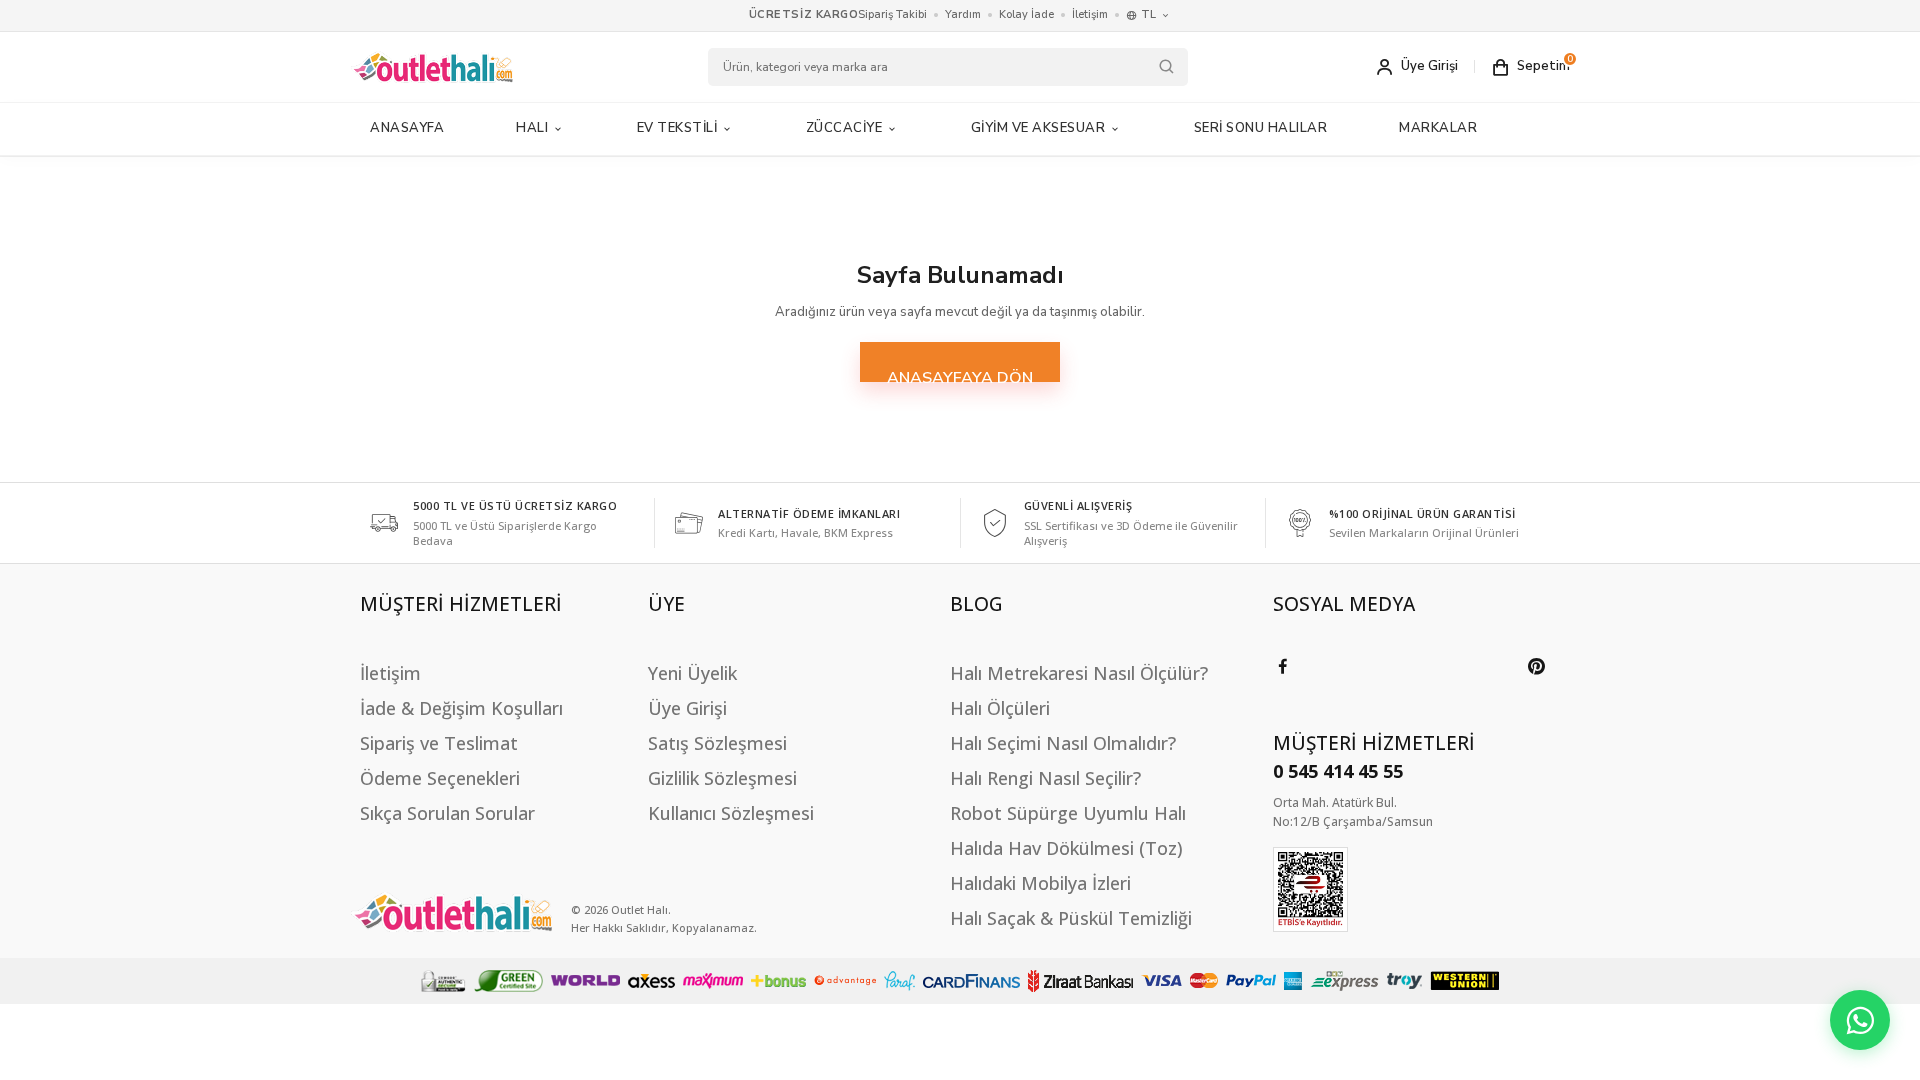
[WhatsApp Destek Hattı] (1860, 1020)
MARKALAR (1438, 128)
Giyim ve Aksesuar (1038, 128)
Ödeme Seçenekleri (440, 778)
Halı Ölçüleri (1000, 708)
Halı (532, 128)
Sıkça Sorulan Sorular (447, 813)
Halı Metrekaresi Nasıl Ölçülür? (1079, 673)
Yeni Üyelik (692, 673)
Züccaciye (844, 128)
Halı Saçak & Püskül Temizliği (1071, 918)
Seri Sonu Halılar (1261, 128)
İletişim (1090, 14)
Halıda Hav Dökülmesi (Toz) (1066, 848)
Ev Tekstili (677, 128)
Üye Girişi (687, 708)
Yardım (963, 14)
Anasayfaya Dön (960, 374)
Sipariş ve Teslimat (439, 743)
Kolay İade (1026, 14)
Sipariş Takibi (892, 14)
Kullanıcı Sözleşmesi (731, 813)
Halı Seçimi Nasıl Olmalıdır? (1063, 743)
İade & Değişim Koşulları (461, 708)
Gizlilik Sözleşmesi (722, 778)
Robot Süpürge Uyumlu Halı (1068, 813)
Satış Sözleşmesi (717, 743)
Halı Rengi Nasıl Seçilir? (1045, 778)
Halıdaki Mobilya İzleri (1040, 883)
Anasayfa (407, 128)
